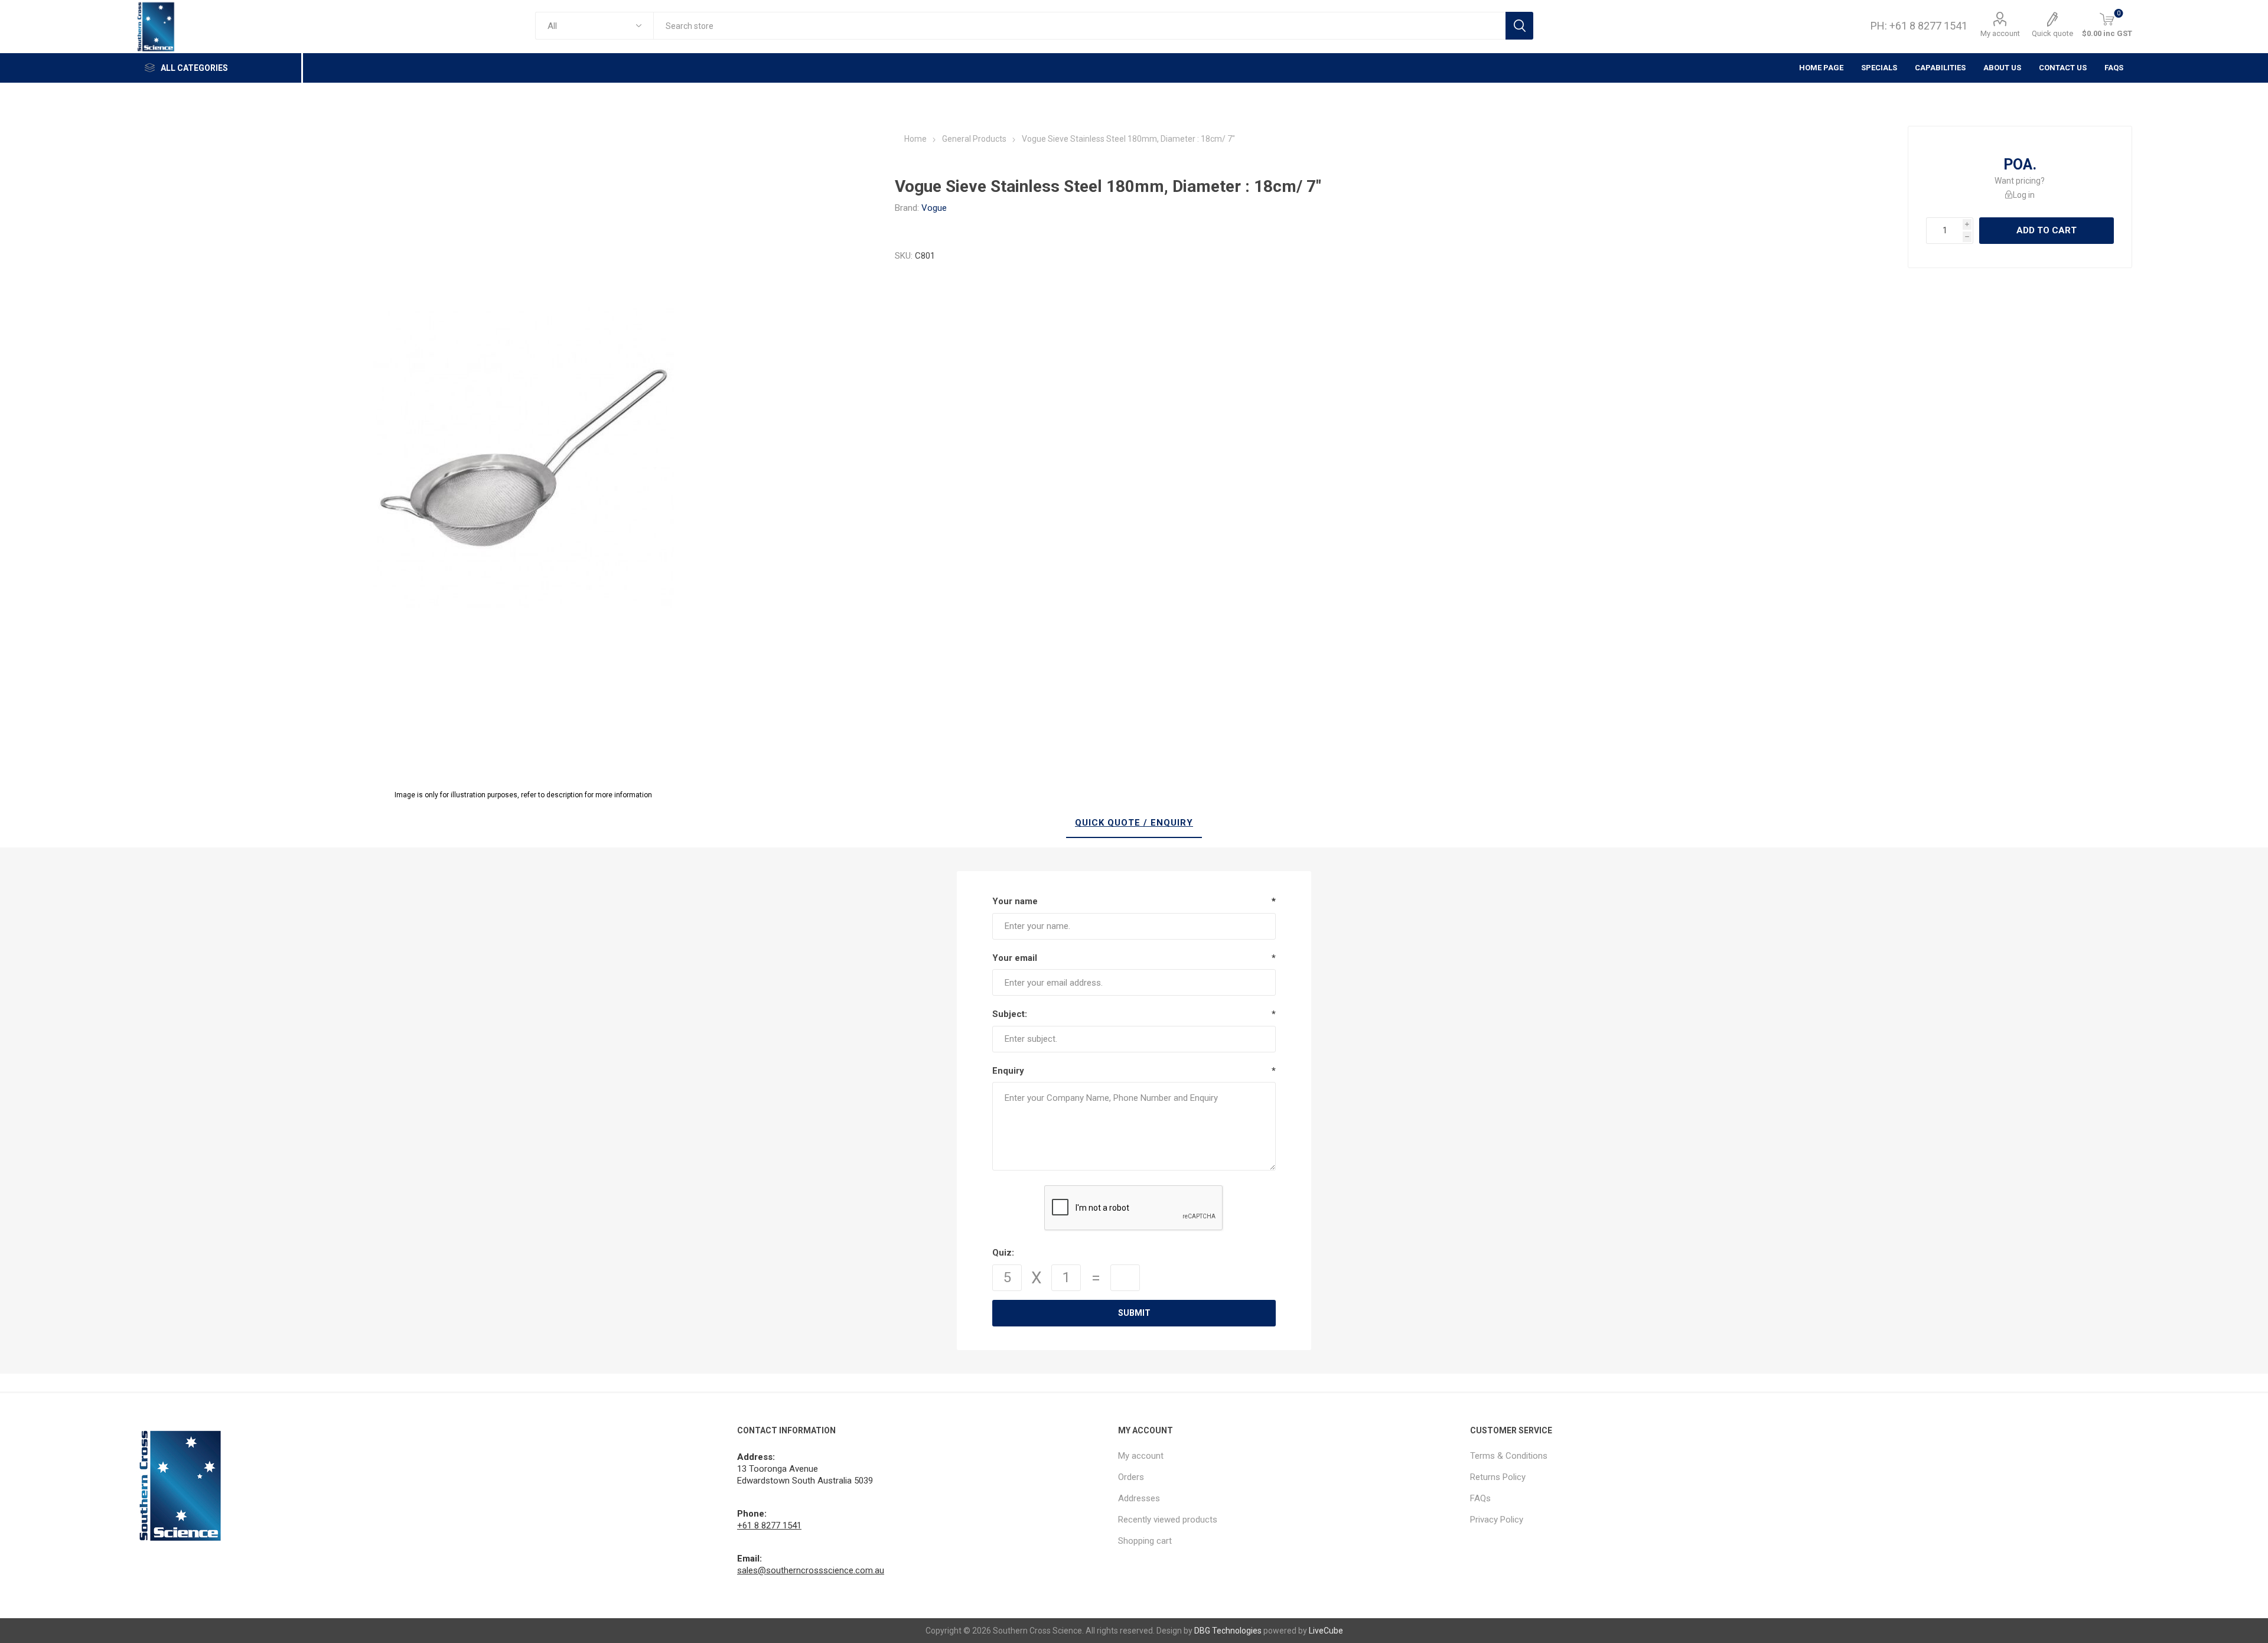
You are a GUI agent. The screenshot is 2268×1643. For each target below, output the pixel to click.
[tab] (1134, 823)
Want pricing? (2020, 181)
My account (2000, 33)
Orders (1131, 1477)
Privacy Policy (1497, 1520)
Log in (2024, 195)
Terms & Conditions (1509, 1456)
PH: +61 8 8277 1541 (1919, 26)
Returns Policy (1498, 1477)
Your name (1015, 901)
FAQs (2114, 68)
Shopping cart (1145, 1541)
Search (1519, 26)
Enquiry (1008, 1071)
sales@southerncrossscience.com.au (811, 1570)
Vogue (934, 208)
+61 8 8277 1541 (769, 1525)
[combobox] (1079, 26)
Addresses (1139, 1498)
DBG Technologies (1228, 1631)
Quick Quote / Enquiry (1134, 823)
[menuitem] (1288, 1456)
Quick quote (2052, 33)
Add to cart (2047, 230)
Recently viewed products (1168, 1520)
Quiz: (1003, 1253)
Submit (1134, 1313)
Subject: (1010, 1014)
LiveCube (1326, 1631)
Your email (1015, 958)
